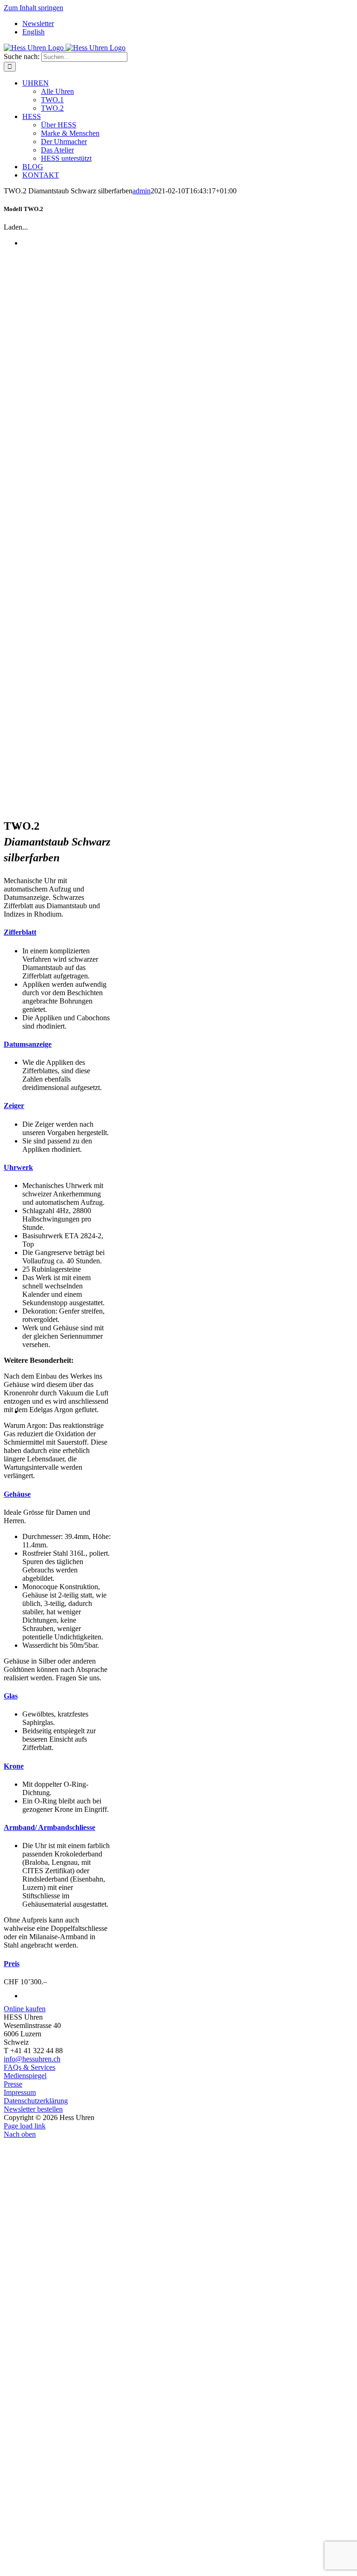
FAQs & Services (30, 2067)
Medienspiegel (25, 2076)
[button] (20, 932)
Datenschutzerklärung (36, 2101)
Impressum (20, 2092)
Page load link (25, 2126)
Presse (13, 2084)
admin (142, 191)
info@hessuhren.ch (32, 2059)
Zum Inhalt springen (33, 8)
